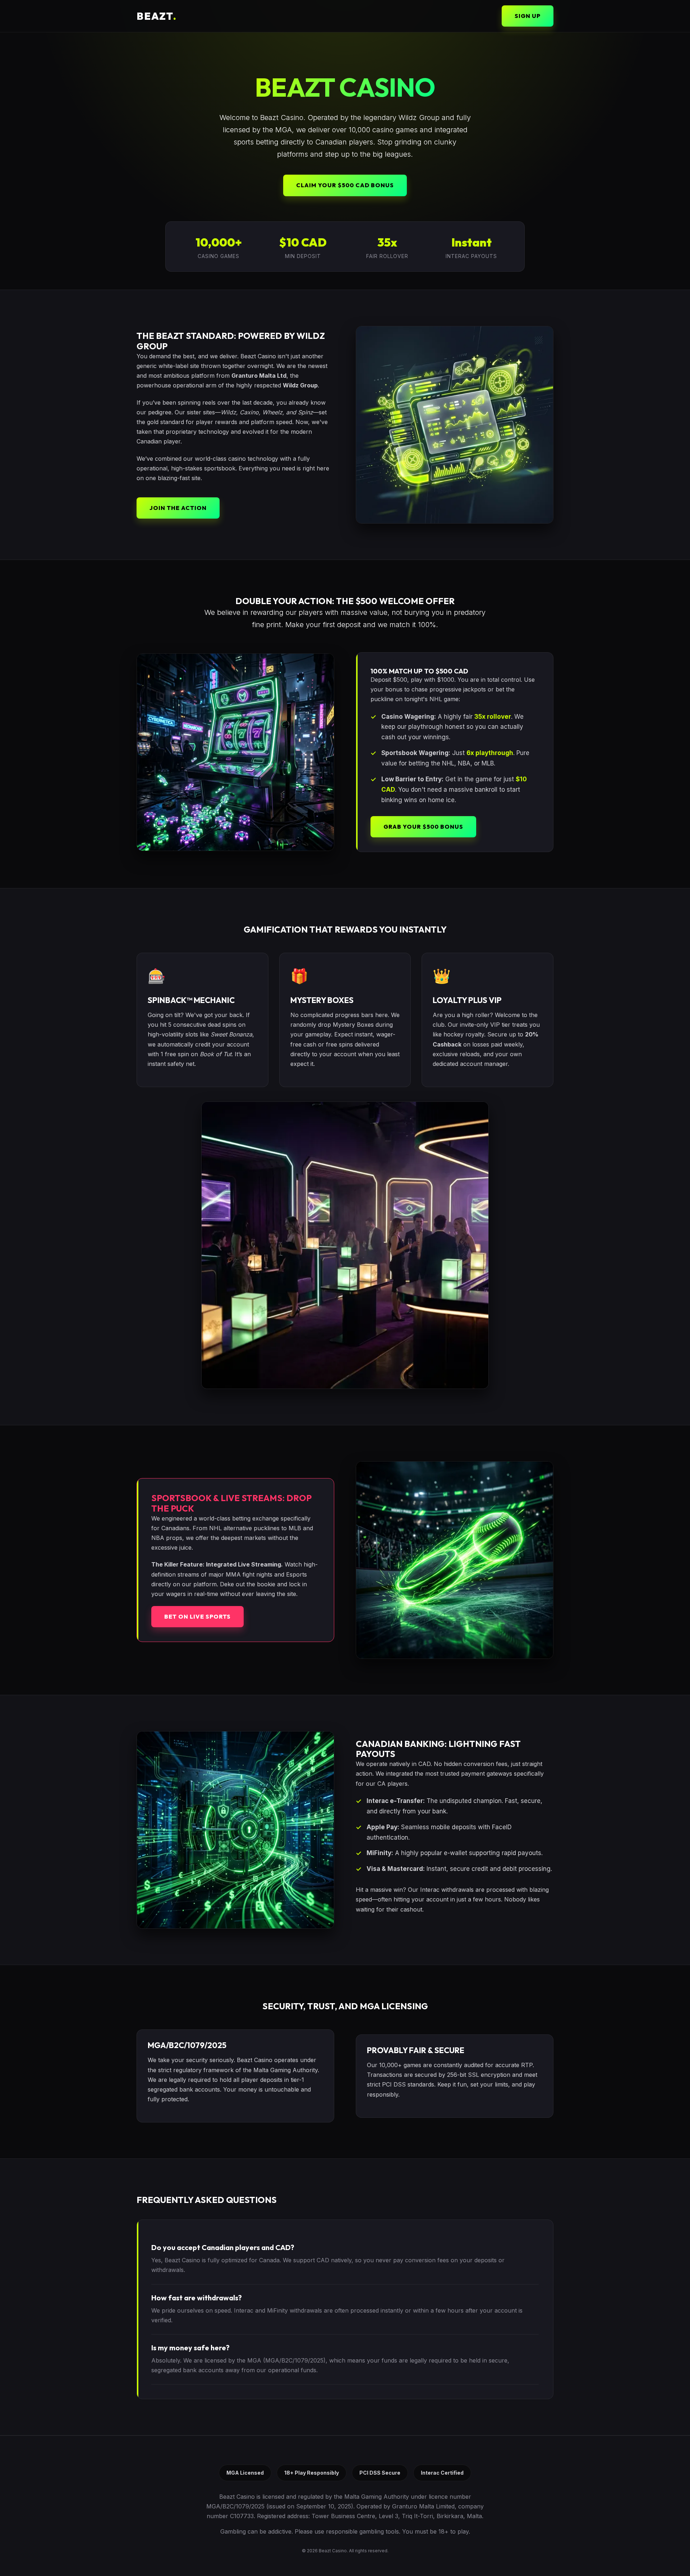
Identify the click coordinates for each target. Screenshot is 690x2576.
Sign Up (528, 16)
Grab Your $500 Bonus (423, 827)
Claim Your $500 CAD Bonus (345, 185)
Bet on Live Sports (197, 1616)
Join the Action (178, 508)
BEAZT (157, 16)
